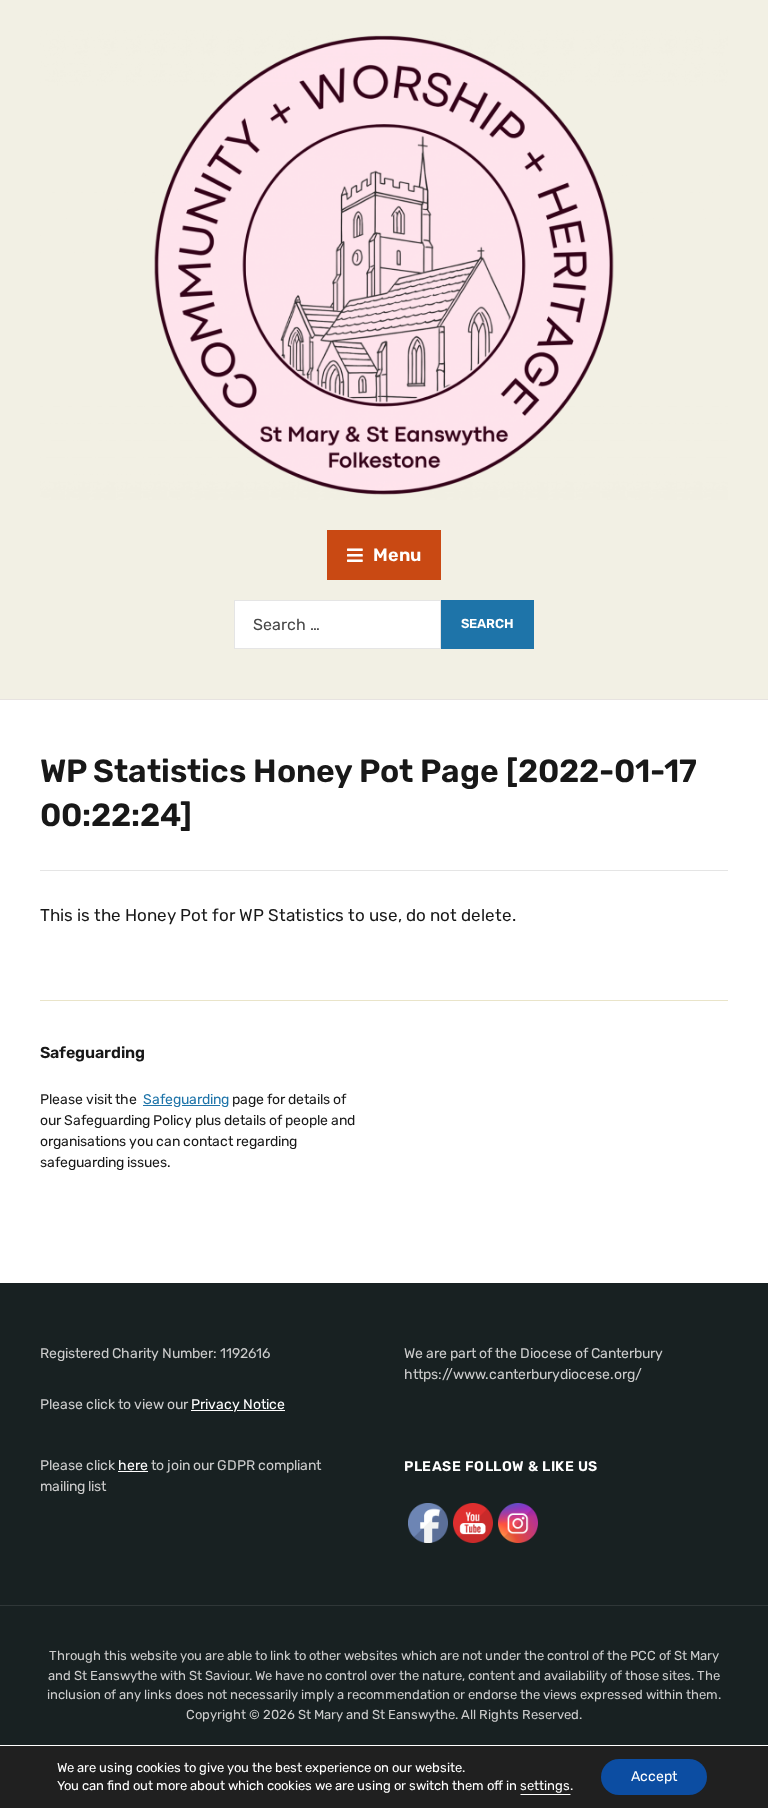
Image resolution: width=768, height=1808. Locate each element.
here (133, 1465)
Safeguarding (186, 1099)
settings (545, 1785)
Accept (654, 1776)
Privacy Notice (238, 1404)
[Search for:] (337, 624)
